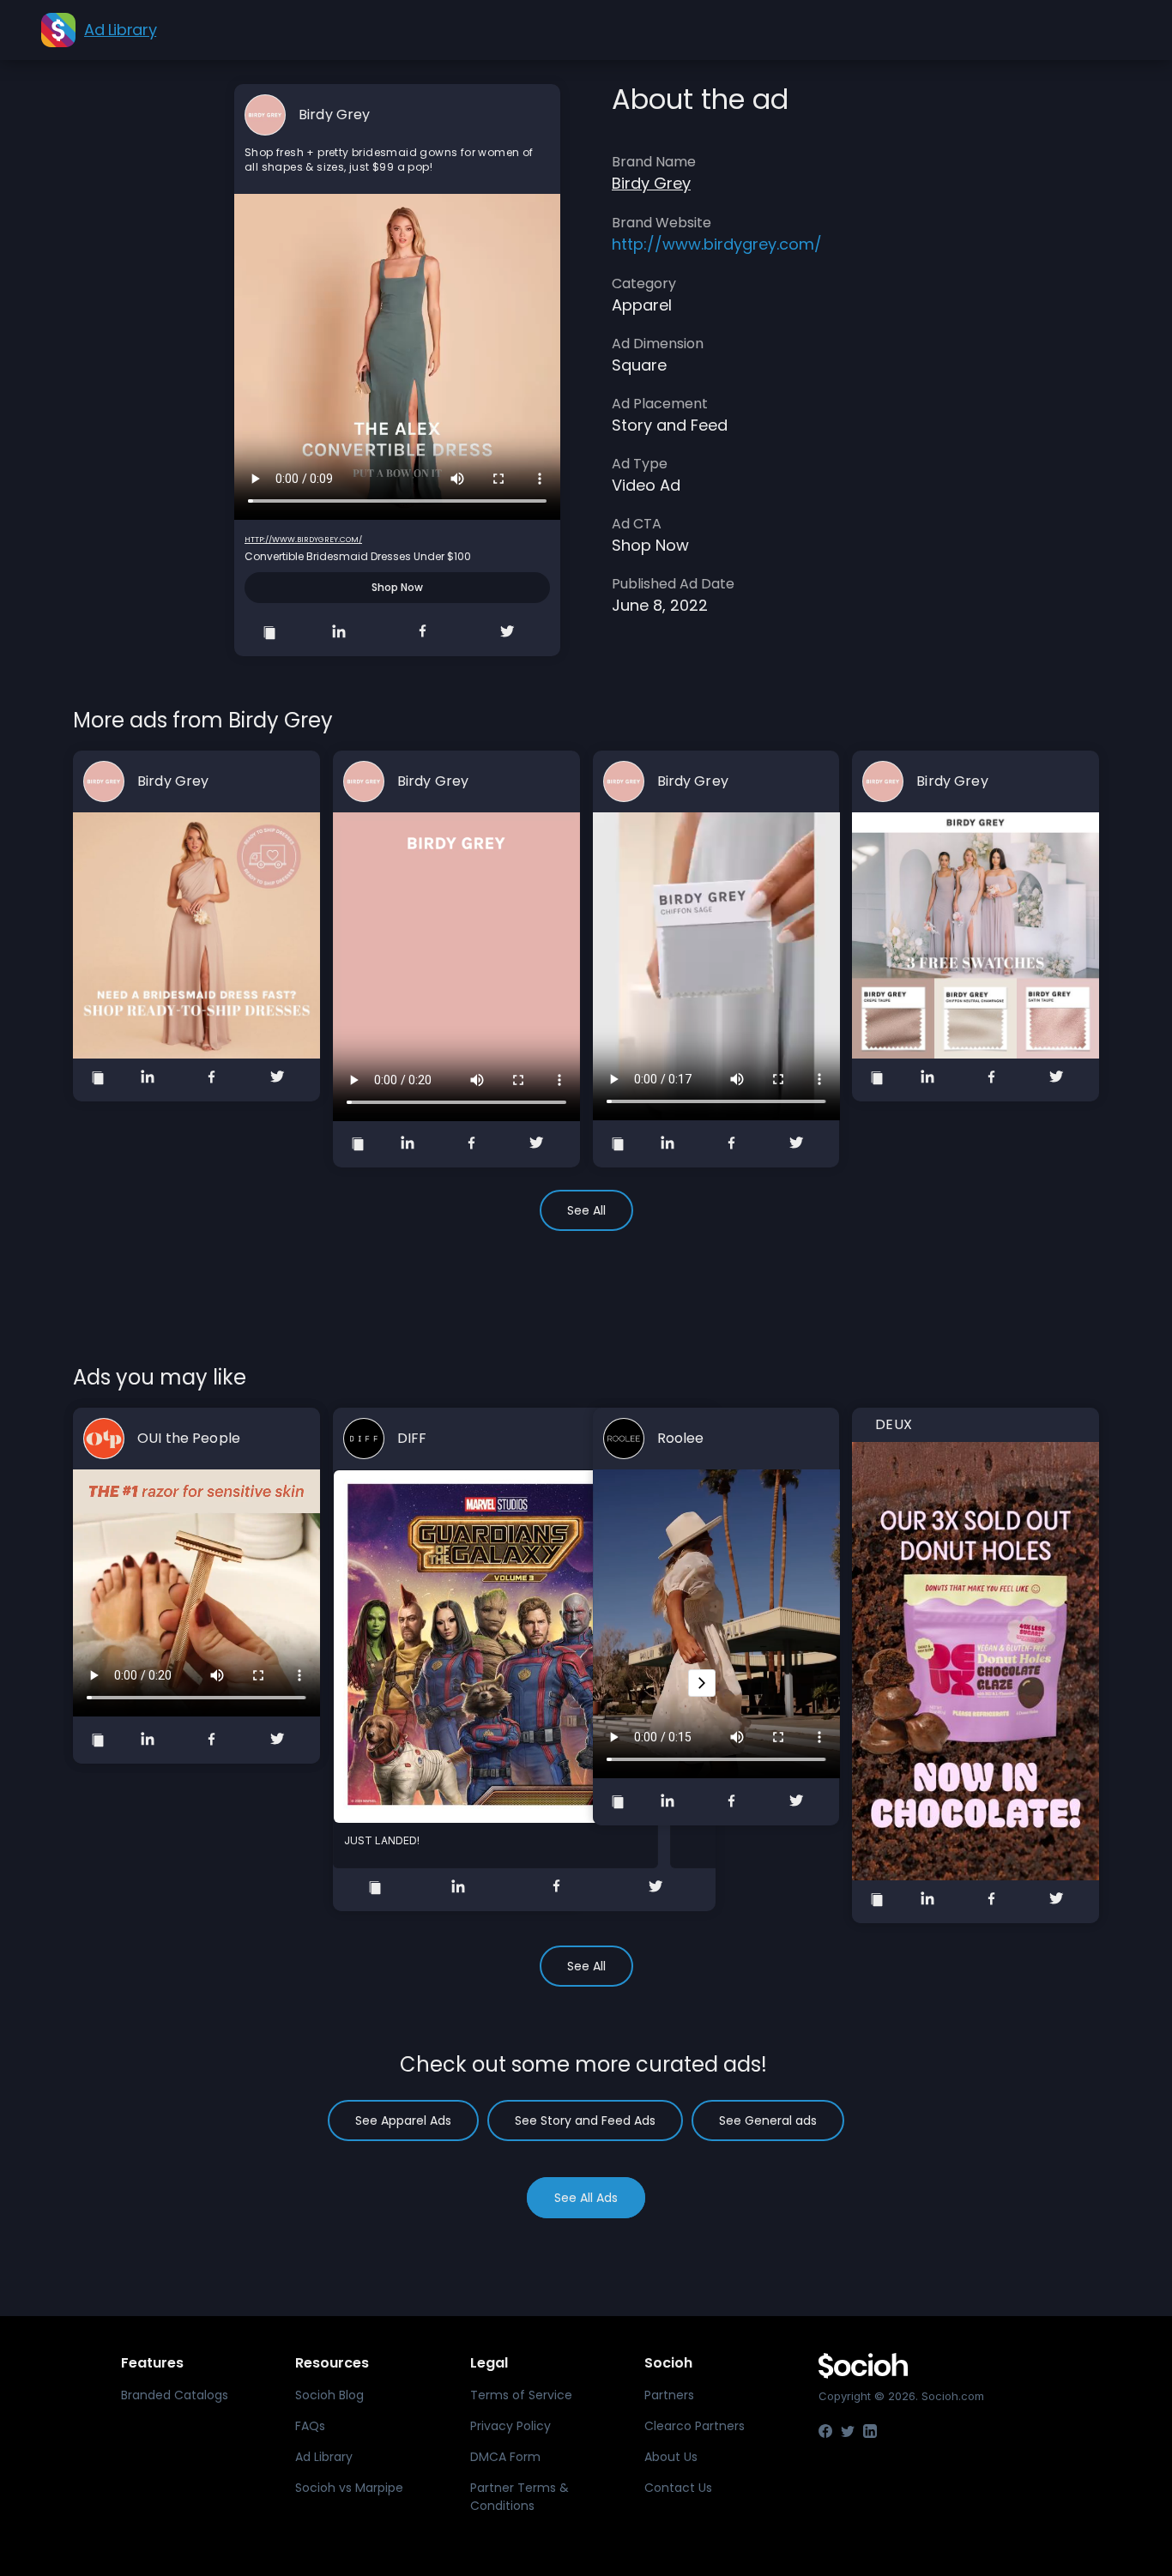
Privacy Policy (510, 2426)
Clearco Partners (695, 2426)
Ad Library (324, 2457)
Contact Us (678, 2488)
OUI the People (189, 1439)
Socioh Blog (329, 2395)
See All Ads (586, 2198)
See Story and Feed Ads (585, 2121)
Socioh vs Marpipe (349, 2488)
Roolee (681, 1439)
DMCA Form (505, 2457)
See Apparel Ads (403, 2121)
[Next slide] (702, 1683)
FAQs (310, 2426)
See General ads (768, 2121)
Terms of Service (521, 2395)
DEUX (894, 1425)
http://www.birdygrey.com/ (303, 540)
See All (586, 1210)
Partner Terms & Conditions (520, 2497)
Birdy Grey (334, 115)
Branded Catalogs (175, 2395)
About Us (671, 2457)
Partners (669, 2395)
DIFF (412, 1439)
